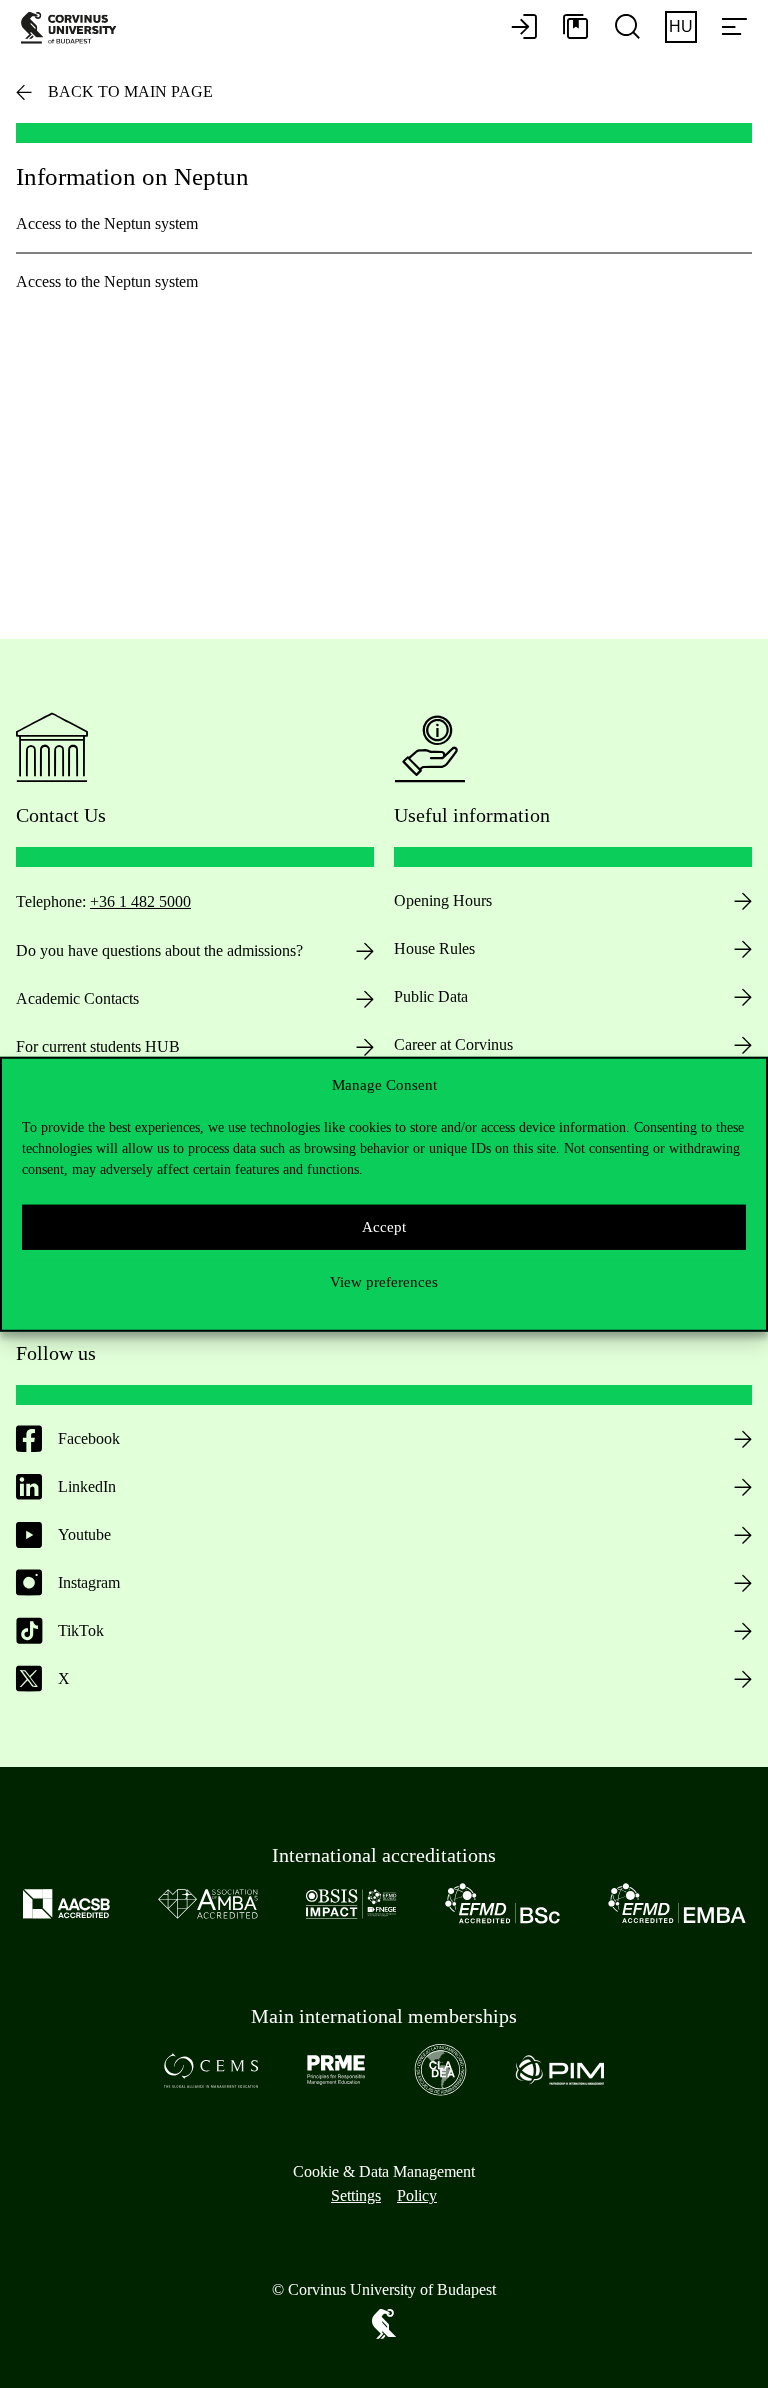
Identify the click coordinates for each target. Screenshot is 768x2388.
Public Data (431, 996)
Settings (356, 2195)
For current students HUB (98, 1046)
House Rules (434, 948)
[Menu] (734, 28)
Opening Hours (443, 900)
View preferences (384, 1282)
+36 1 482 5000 (140, 901)
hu (681, 26)
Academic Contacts (77, 998)
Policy (417, 2195)
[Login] (524, 28)
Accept (384, 1227)
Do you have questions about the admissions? (159, 950)
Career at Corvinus (453, 1044)
